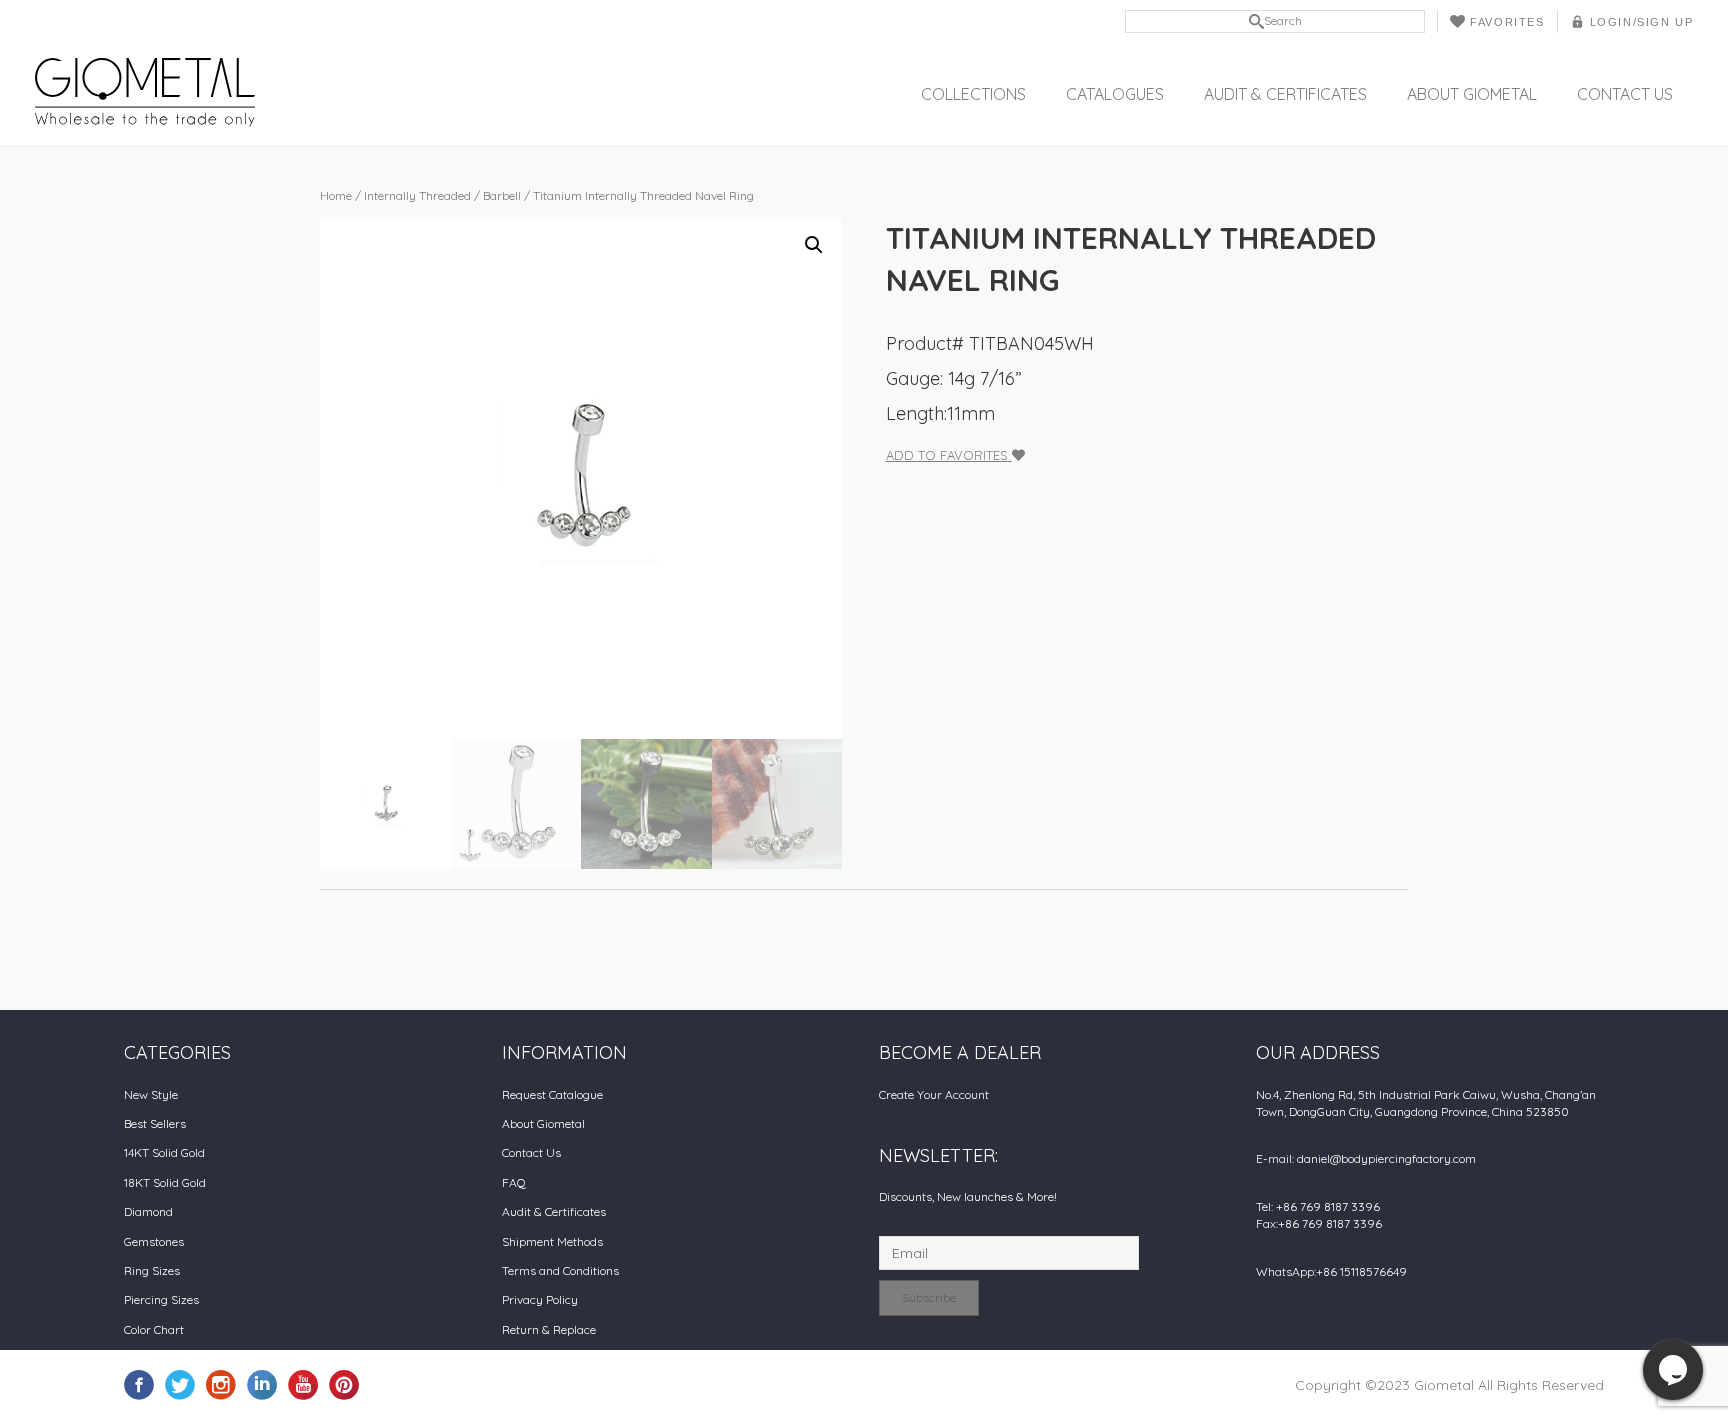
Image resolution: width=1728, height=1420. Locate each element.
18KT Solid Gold (165, 1182)
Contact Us (1625, 94)
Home (336, 195)
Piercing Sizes (161, 1299)
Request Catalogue (552, 1094)
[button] (814, 245)
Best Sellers (155, 1123)
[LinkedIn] (262, 1384)
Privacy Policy (540, 1299)
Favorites (1507, 22)
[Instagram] (221, 1384)
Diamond (148, 1211)
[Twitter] (180, 1384)
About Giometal (1472, 94)
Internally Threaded (417, 195)
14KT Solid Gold (164, 1152)
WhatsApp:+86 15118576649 (1331, 1271)
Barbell (502, 195)
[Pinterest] (344, 1384)
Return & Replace (549, 1329)
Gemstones (154, 1241)
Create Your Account (934, 1094)
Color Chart (154, 1329)
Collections (973, 94)
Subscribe (929, 1297)
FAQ (514, 1182)
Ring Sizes (152, 1270)
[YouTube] (303, 1384)
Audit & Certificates (1285, 94)
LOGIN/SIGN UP (1642, 22)
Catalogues (1115, 94)
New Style (151, 1094)
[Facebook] (139, 1384)
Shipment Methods (552, 1241)
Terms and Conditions (560, 1270)
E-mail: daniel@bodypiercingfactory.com (1366, 1158)
